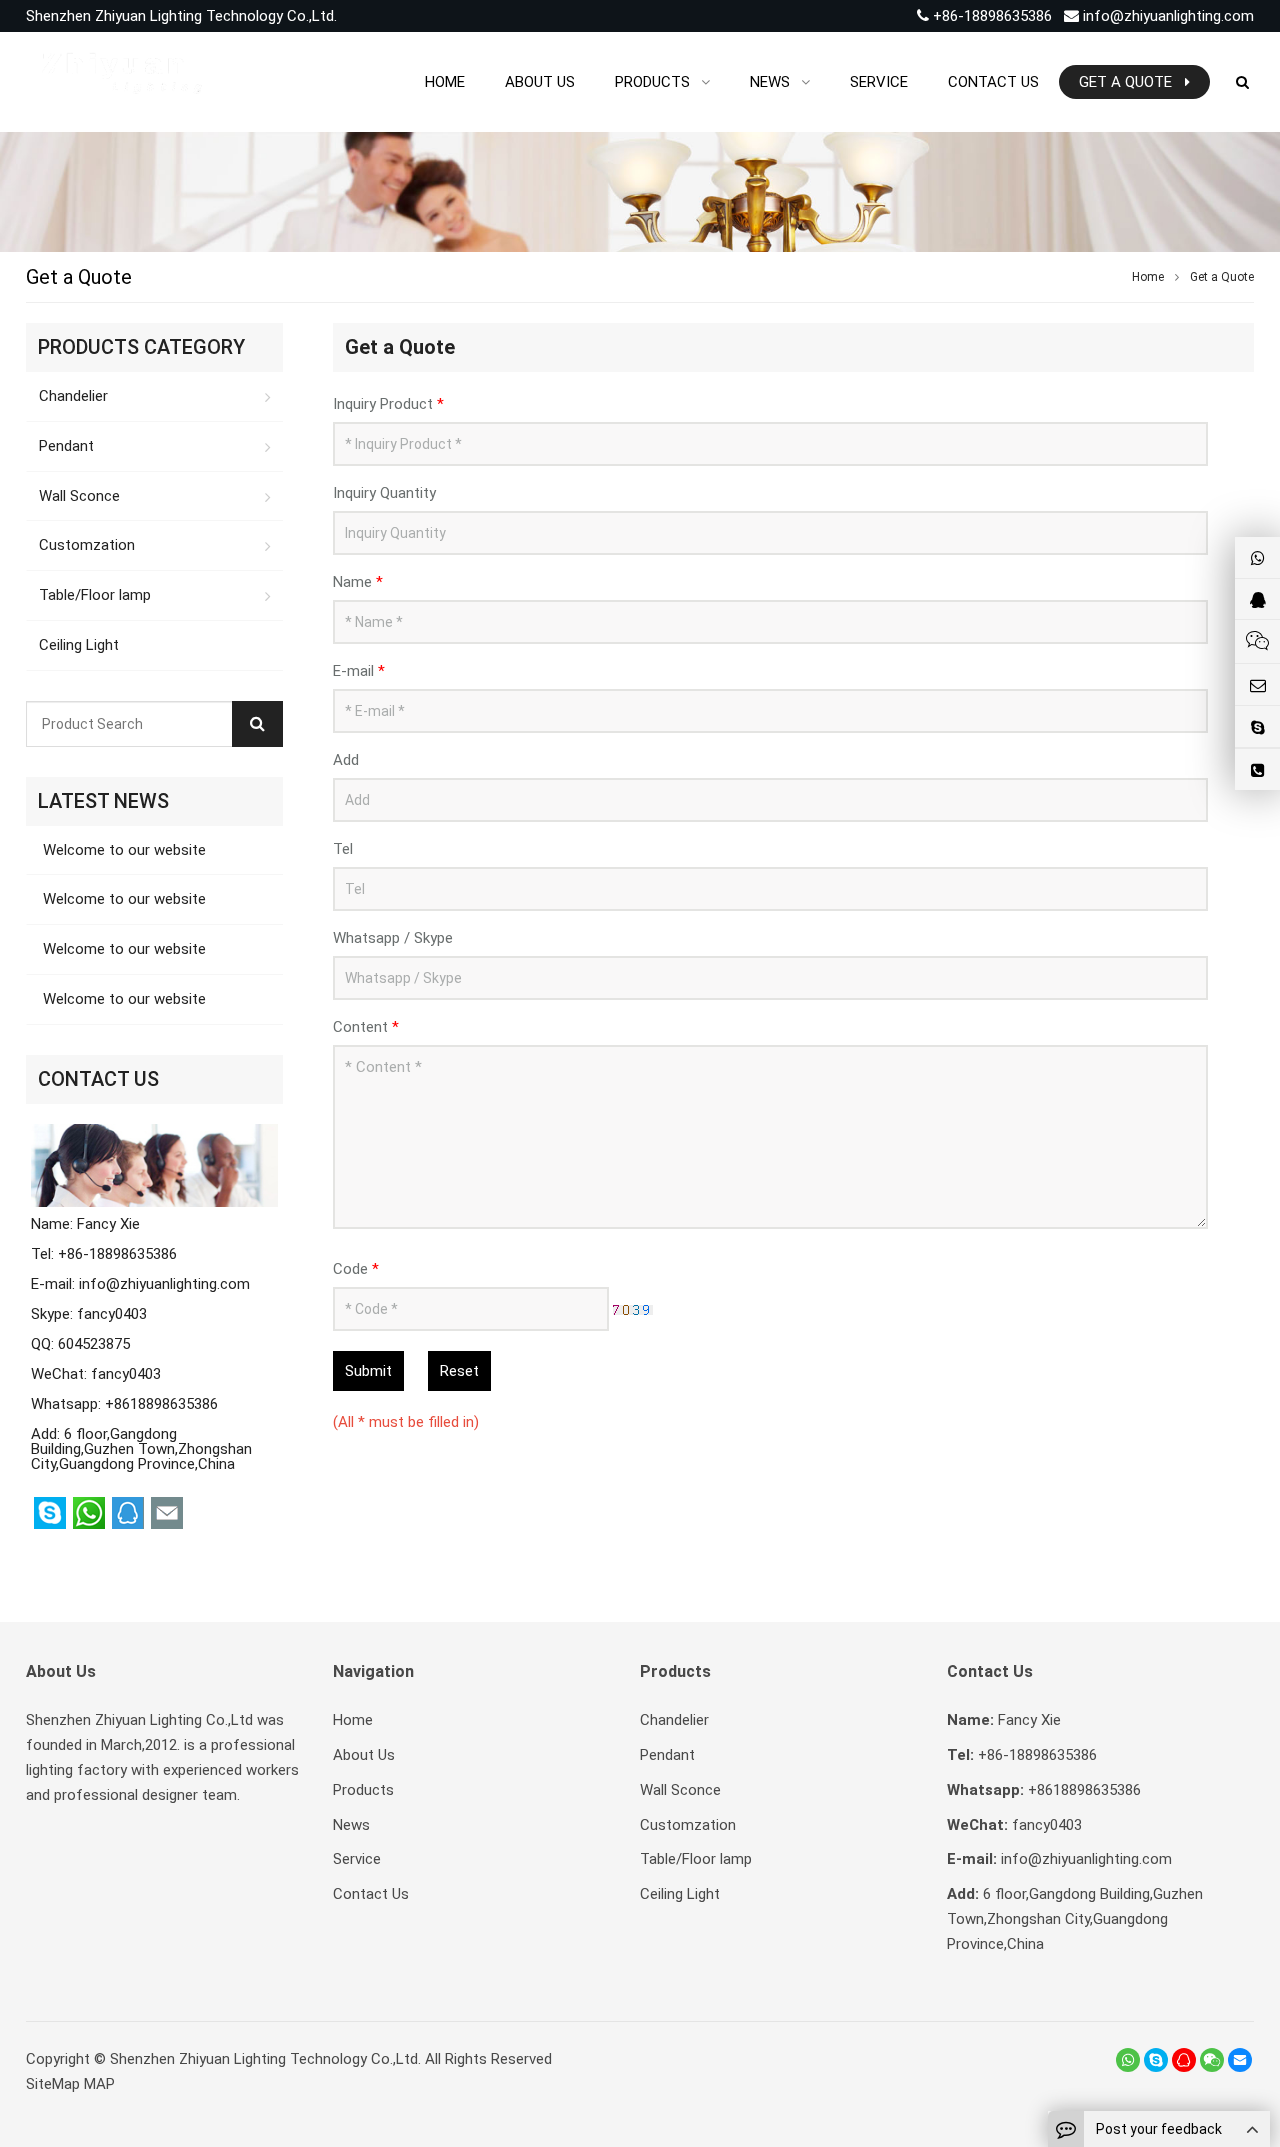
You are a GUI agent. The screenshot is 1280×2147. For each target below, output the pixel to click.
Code (356, 1269)
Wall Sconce (79, 496)
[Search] (257, 724)
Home (353, 1720)
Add (346, 760)
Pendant (66, 446)
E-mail (359, 671)
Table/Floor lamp (95, 595)
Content (366, 1027)
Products (363, 1790)
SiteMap (53, 2084)
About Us (364, 1755)
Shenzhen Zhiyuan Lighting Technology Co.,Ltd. (265, 2059)
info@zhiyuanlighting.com (1168, 16)
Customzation (87, 545)
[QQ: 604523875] (1257, 599)
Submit (368, 1371)
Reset (459, 1371)
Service (357, 1859)
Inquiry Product (388, 404)
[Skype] (1156, 2060)
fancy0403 (112, 1314)
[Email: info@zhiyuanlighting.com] (1257, 684)
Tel (343, 849)
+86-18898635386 (990, 16)
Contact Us (371, 1894)
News (351, 1825)
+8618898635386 (161, 1404)
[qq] (1184, 2060)
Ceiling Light (79, 645)
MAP (99, 2084)
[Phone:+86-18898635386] (1257, 769)
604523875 (94, 1344)
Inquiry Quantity (384, 493)
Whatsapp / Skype (393, 938)
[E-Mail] (1240, 2060)
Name (358, 582)
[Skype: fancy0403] (1257, 726)
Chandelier (73, 396)
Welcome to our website (122, 850)
